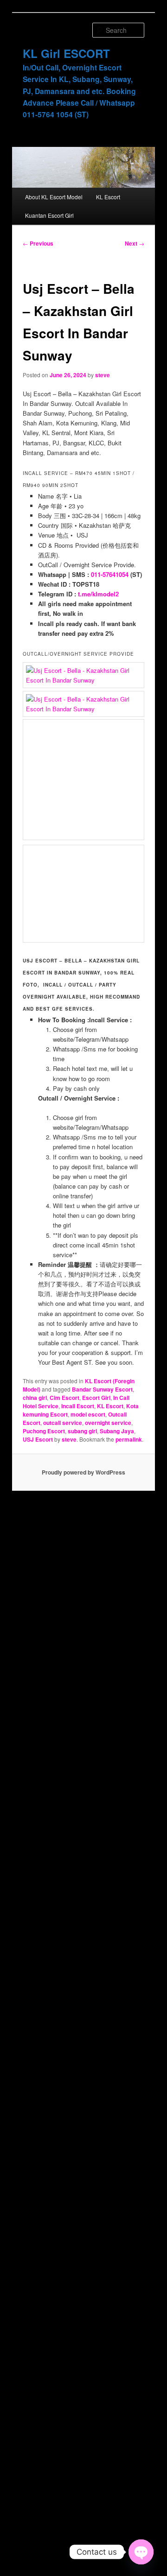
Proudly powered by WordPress (83, 1472)
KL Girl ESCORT (66, 53)
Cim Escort (64, 1398)
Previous (38, 243)
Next (135, 243)
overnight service (108, 1423)
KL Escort (108, 197)
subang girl (82, 1431)
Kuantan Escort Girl (49, 215)
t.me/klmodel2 (98, 594)
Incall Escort (78, 1406)
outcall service (63, 1423)
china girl (35, 1398)
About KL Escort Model (54, 197)
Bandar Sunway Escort (102, 1389)
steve (103, 375)
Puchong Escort (44, 1431)
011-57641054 (110, 574)
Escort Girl (96, 1398)
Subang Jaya (117, 1431)
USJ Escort (38, 1439)
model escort (88, 1414)
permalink (129, 1439)
